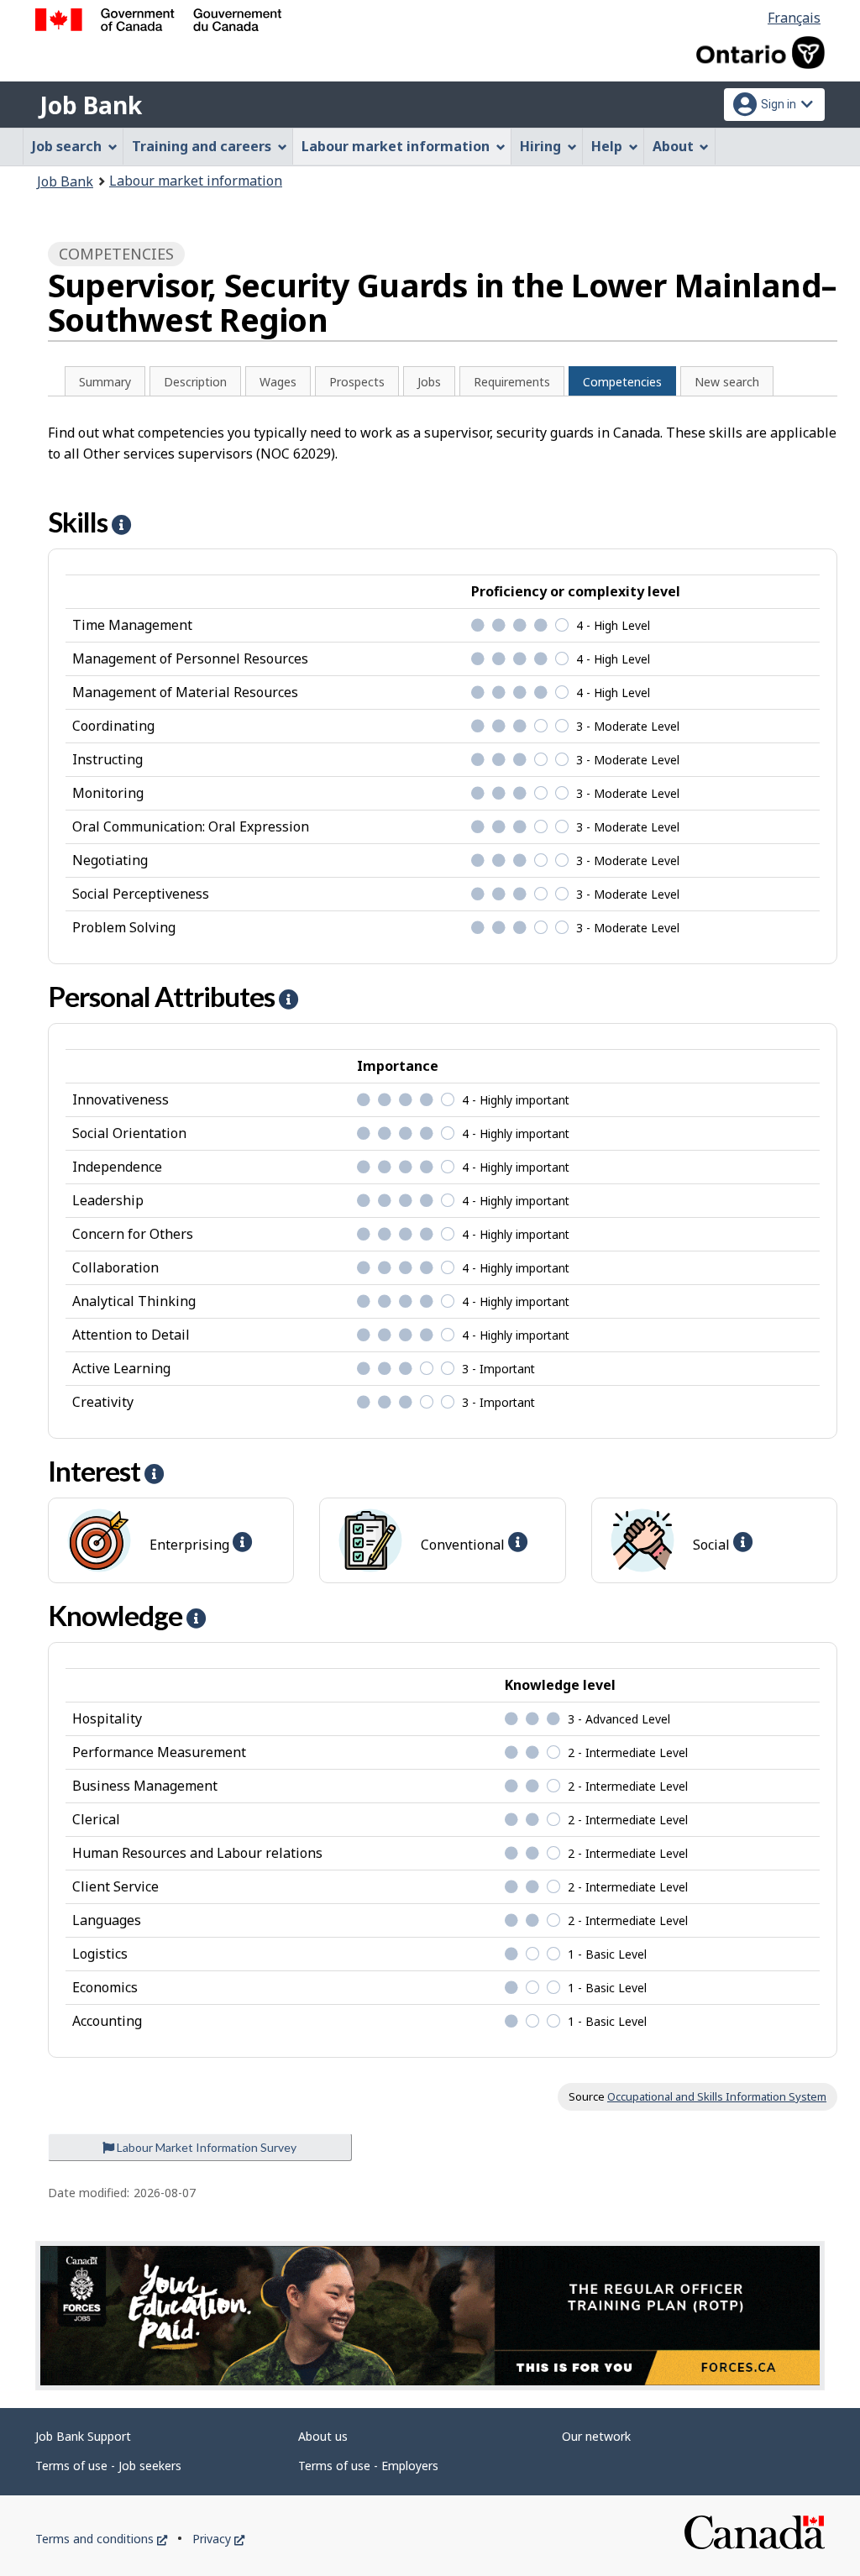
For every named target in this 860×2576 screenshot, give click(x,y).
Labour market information (196, 181)
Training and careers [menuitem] (202, 146)
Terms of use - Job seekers (108, 2466)
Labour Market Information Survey (205, 2147)
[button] (121, 525)
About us (323, 2436)
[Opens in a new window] (430, 2316)
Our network (596, 2436)
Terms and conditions (101, 2539)
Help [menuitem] (607, 146)
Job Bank (91, 105)
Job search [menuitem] (67, 146)
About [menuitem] (673, 146)
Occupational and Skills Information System (717, 2096)
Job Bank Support (83, 2436)
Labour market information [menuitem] (396, 146)
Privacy (218, 2539)
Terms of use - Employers (368, 2466)
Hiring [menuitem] (540, 146)
